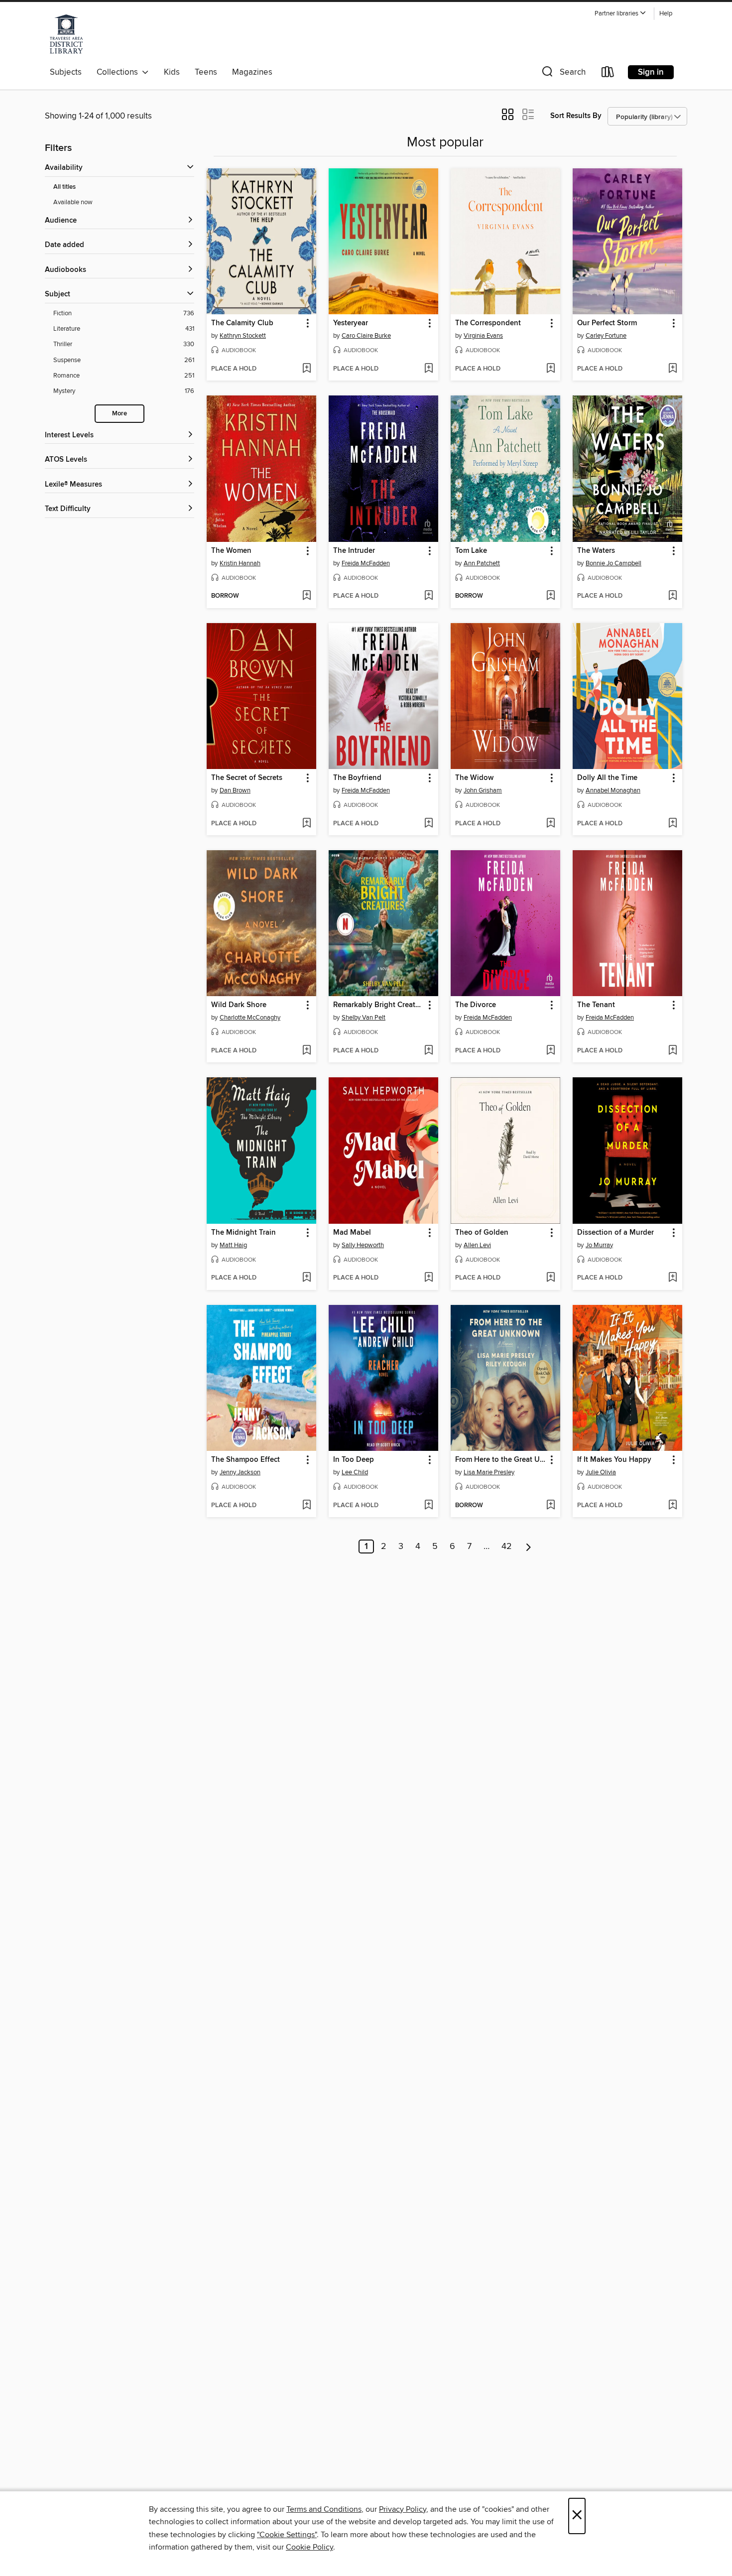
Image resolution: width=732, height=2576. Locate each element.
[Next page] (529, 1546)
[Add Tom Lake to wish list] (550, 596)
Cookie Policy (309, 2547)
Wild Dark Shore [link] (239, 1005)
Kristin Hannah (240, 563)
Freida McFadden (366, 563)
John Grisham (483, 790)
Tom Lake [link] (471, 551)
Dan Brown (235, 790)
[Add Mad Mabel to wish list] (428, 1278)
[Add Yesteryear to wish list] (428, 369)
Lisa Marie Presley (489, 1472)
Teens (206, 72)
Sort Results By (576, 116)
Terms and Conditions (324, 2509)
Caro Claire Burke (366, 336)
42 (507, 1546)
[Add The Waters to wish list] (672, 596)
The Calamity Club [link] (242, 323)
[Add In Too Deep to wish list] (428, 1506)
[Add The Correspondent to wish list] (550, 369)
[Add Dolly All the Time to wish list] (672, 824)
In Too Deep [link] (354, 1460)
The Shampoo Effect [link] (245, 1460)
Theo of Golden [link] (482, 1233)
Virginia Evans (483, 336)
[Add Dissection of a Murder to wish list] (672, 1278)
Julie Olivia (601, 1472)
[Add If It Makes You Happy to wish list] (672, 1506)
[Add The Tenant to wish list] (672, 1051)
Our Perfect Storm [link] (607, 323)
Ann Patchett (482, 563)
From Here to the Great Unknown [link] (501, 1460)
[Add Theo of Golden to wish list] (550, 1278)
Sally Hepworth (363, 1245)
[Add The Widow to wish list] (550, 824)
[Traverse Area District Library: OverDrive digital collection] (66, 34)
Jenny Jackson (240, 1472)
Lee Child (355, 1472)
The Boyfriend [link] (357, 778)
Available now (73, 202)
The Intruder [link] (354, 551)
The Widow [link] (474, 778)
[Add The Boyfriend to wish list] (428, 824)
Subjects (66, 72)
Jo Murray (599, 1245)
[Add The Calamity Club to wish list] (306, 369)
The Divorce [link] (476, 1005)
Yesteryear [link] (351, 323)
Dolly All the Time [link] (607, 778)
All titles (64, 187)
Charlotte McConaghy (250, 1018)
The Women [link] (231, 551)
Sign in (651, 72)
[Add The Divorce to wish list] (550, 1051)
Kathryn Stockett (243, 336)
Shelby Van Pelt (364, 1018)
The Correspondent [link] (488, 323)
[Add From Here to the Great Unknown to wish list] (550, 1506)
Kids (172, 72)
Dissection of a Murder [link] (615, 1233)
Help (666, 14)
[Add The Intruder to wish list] (428, 596)
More (120, 414)
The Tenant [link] (596, 1005)
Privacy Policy (403, 2509)
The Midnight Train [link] (244, 1233)
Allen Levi (477, 1245)
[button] (620, 14)
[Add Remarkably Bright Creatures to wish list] (428, 1051)
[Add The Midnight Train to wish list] (306, 1278)
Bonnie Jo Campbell (613, 563)
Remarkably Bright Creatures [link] (379, 1005)
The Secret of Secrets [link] (247, 778)
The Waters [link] (596, 551)
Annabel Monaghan (613, 790)
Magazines (252, 72)
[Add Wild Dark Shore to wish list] (306, 1051)
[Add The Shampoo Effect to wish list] (306, 1506)
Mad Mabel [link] (352, 1233)
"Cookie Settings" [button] (287, 2535)
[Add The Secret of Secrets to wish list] (306, 824)
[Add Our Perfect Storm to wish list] (672, 369)
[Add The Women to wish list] (306, 596)
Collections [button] (119, 72)
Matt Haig (233, 1245)
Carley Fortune (606, 336)
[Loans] (608, 74)
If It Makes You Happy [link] (614, 1460)
